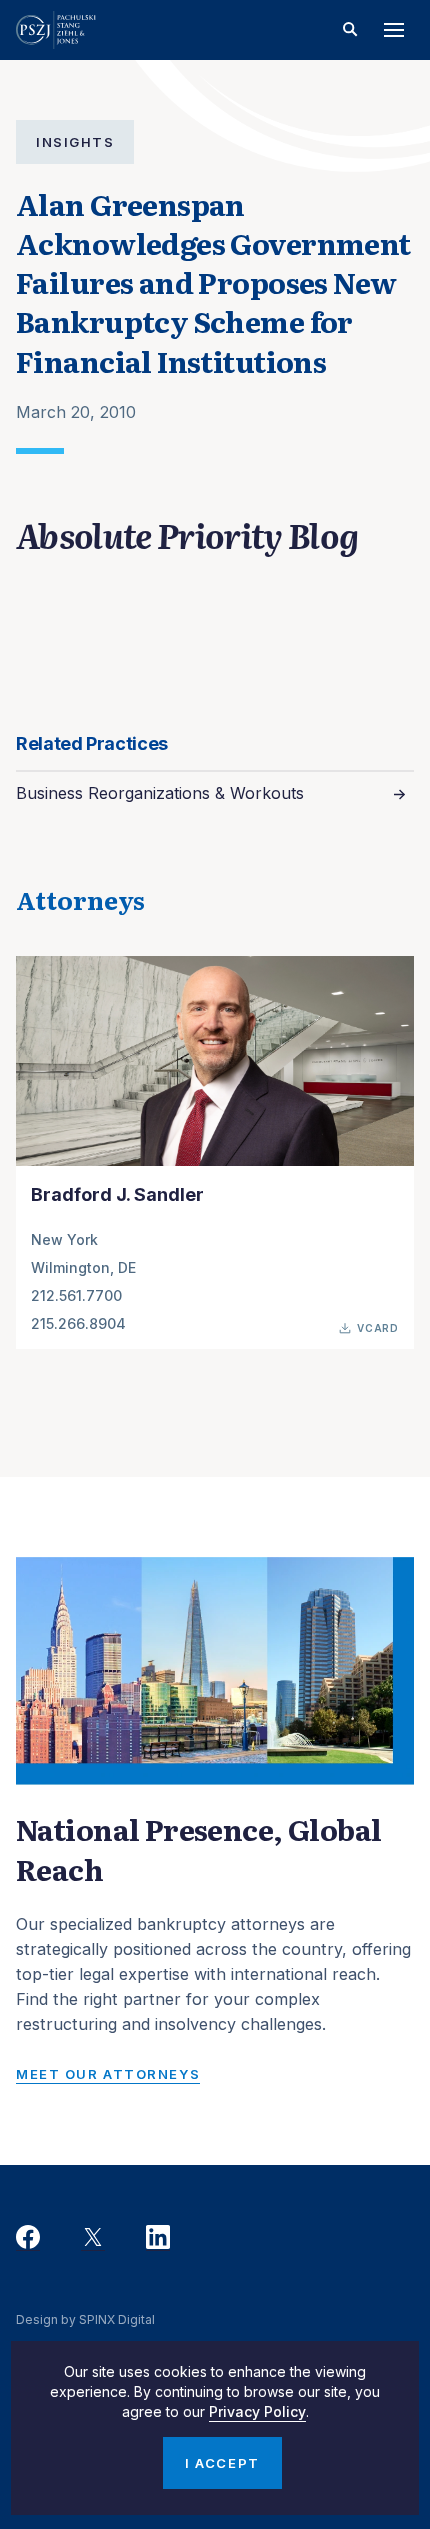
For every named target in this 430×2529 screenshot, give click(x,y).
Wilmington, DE (83, 1267)
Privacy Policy (257, 2411)
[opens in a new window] (28, 2238)
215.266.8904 (78, 1323)
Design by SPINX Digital (85, 2319)
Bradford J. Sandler (117, 1194)
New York (64, 1239)
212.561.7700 (76, 1295)
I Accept (222, 2463)
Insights (75, 142)
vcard (378, 1328)
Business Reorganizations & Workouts (160, 793)
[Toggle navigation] (394, 30)
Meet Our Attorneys (108, 2074)
